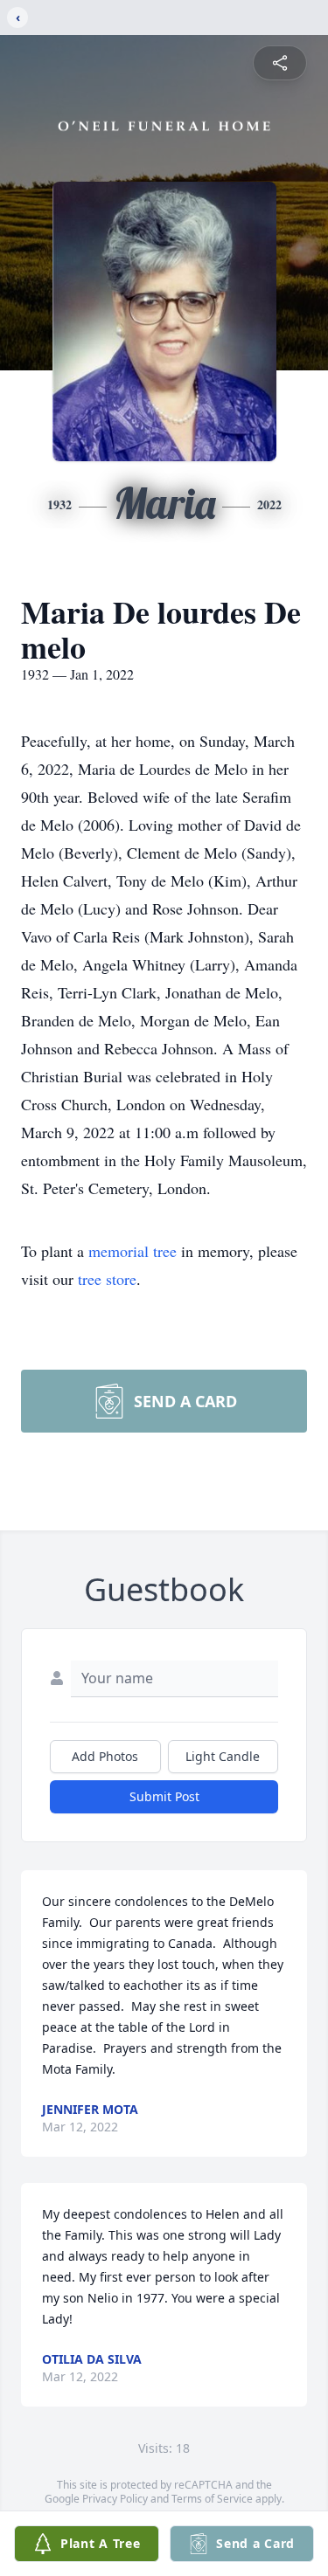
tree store (107, 1279)
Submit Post (164, 1796)
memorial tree (133, 1251)
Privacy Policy (115, 2499)
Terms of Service (212, 2499)
